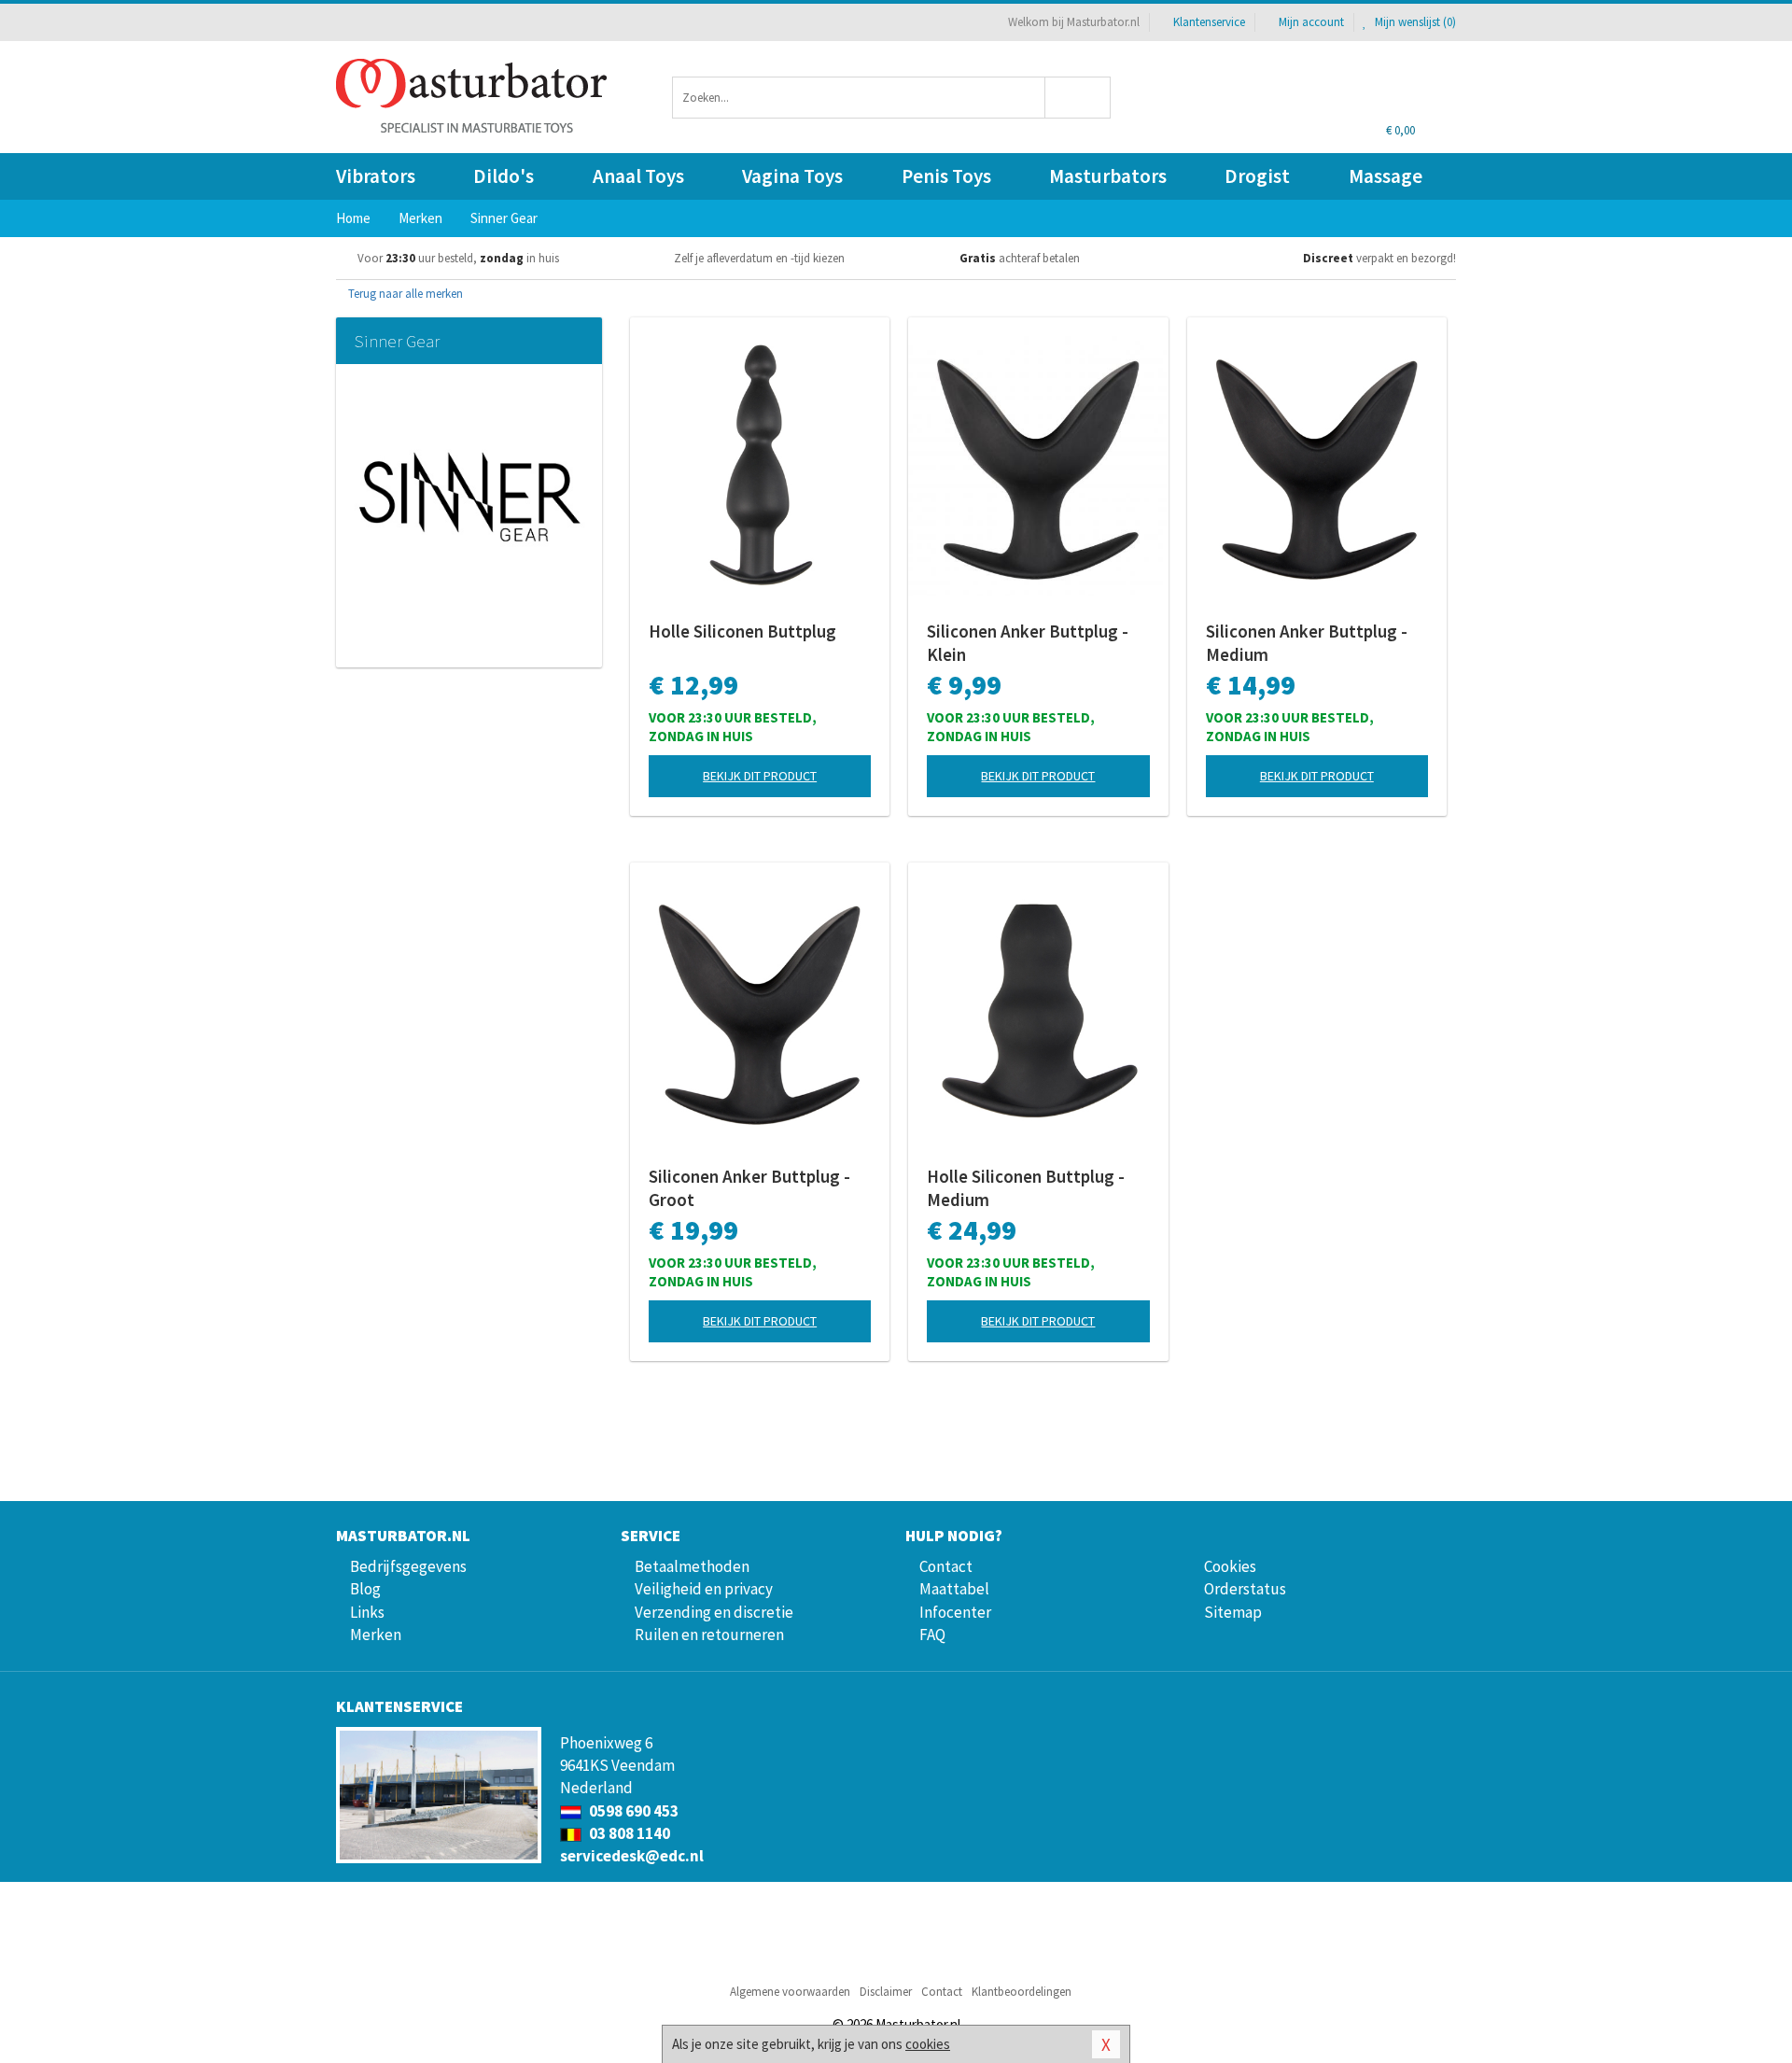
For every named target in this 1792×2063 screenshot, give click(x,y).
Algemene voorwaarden (790, 1992)
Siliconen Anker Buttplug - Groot (749, 1188)
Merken (376, 1635)
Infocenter (955, 1612)
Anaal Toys (638, 176)
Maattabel (954, 1589)
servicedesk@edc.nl (632, 1856)
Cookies (1230, 1566)
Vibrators (376, 176)
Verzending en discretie (714, 1612)
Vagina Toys (792, 176)
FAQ (932, 1635)
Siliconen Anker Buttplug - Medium (1307, 643)
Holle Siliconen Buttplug (742, 631)
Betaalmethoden (692, 1566)
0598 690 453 (632, 1811)
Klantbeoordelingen (1022, 1992)
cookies (928, 2044)
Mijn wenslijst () (1414, 22)
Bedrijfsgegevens (408, 1566)
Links (367, 1612)
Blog (365, 1589)
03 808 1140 (628, 1833)
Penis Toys (946, 176)
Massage (1386, 176)
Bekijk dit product (760, 776)
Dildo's (504, 176)
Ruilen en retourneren (709, 1635)
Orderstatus (1245, 1589)
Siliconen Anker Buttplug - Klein (1028, 643)
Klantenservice (1209, 22)
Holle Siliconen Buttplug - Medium (1026, 1188)
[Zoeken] (1078, 98)
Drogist (1257, 176)
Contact (946, 1566)
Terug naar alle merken (404, 294)
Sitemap (1233, 1612)
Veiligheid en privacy (704, 1589)
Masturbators (1108, 176)
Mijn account (1311, 22)
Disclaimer (886, 1992)
